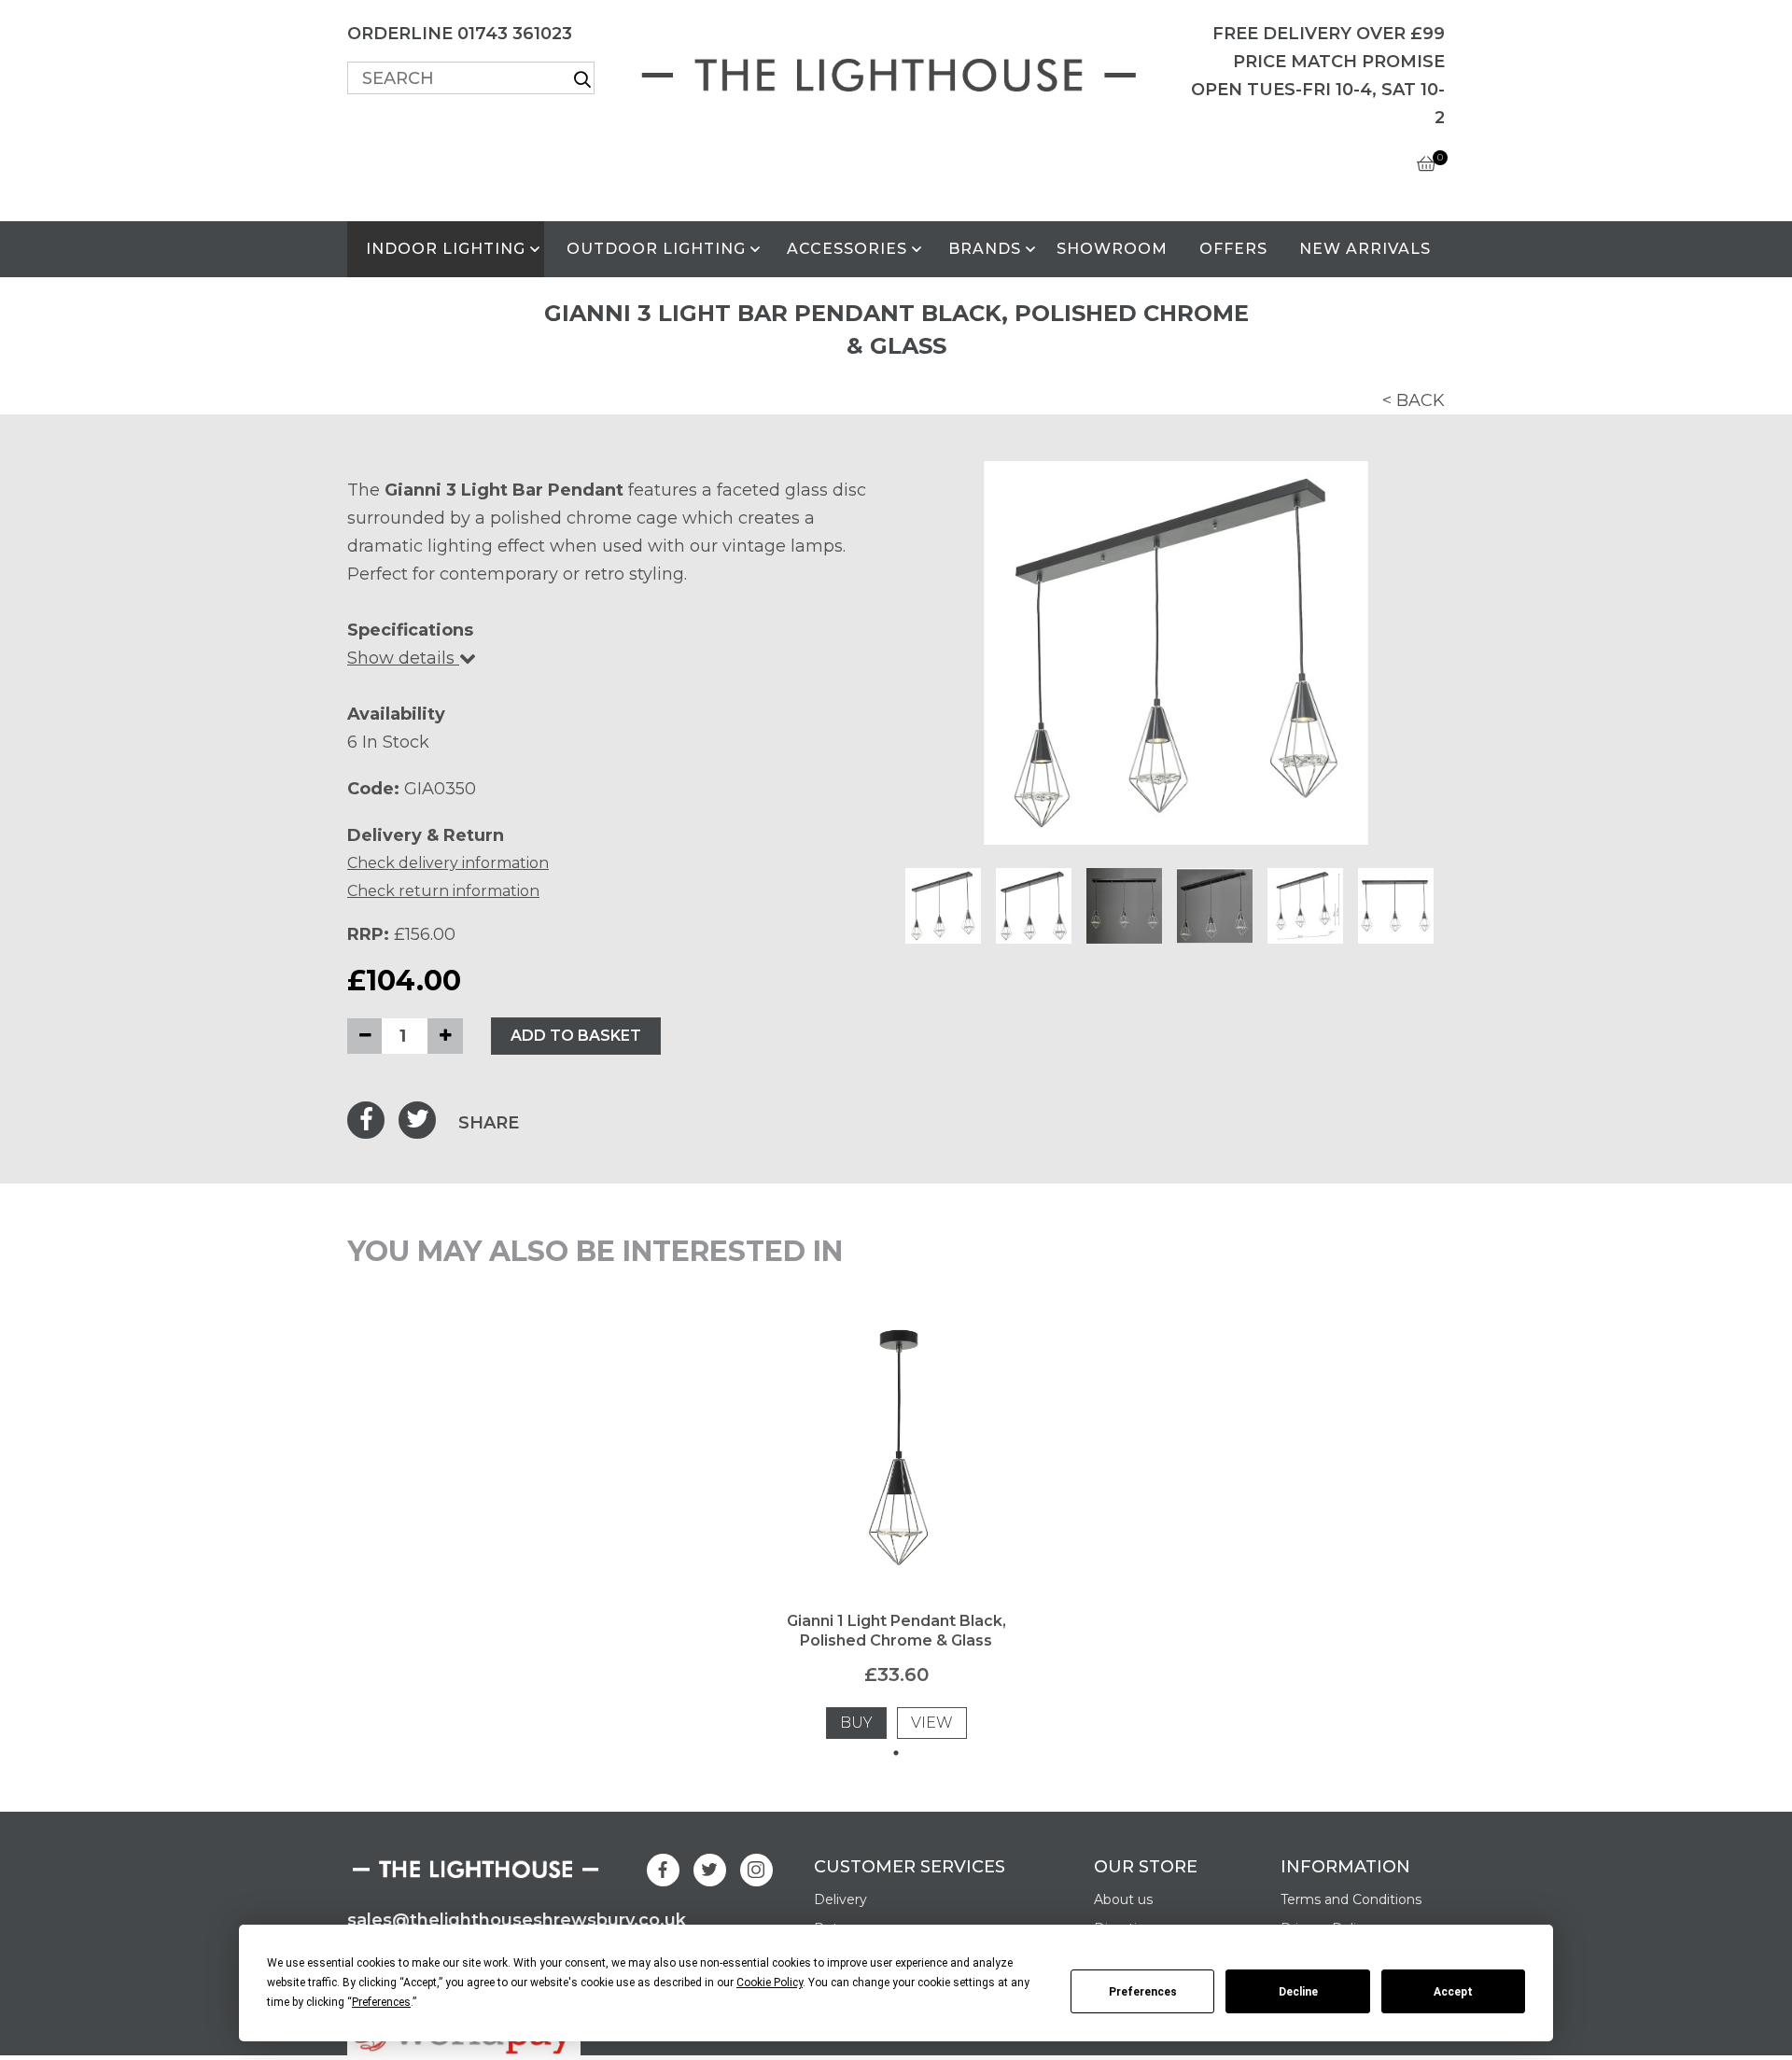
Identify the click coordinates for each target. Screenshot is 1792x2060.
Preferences (1143, 1992)
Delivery (840, 1899)
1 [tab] (896, 1753)
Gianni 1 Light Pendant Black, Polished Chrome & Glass (896, 1631)
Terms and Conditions (1351, 1899)
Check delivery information (448, 863)
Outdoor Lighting (656, 249)
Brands (985, 249)
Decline (1298, 1992)
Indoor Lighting (446, 249)
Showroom (1112, 249)
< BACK (1414, 400)
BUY (856, 1723)
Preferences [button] (381, 2002)
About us (1123, 1899)
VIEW (932, 1723)
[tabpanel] (896, 1530)
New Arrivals (1365, 249)
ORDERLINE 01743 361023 (460, 34)
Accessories (847, 249)
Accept (1453, 1992)
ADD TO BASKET (576, 1036)
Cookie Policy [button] (770, 1983)
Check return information (443, 891)
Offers (1233, 249)
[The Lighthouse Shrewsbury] (896, 71)
